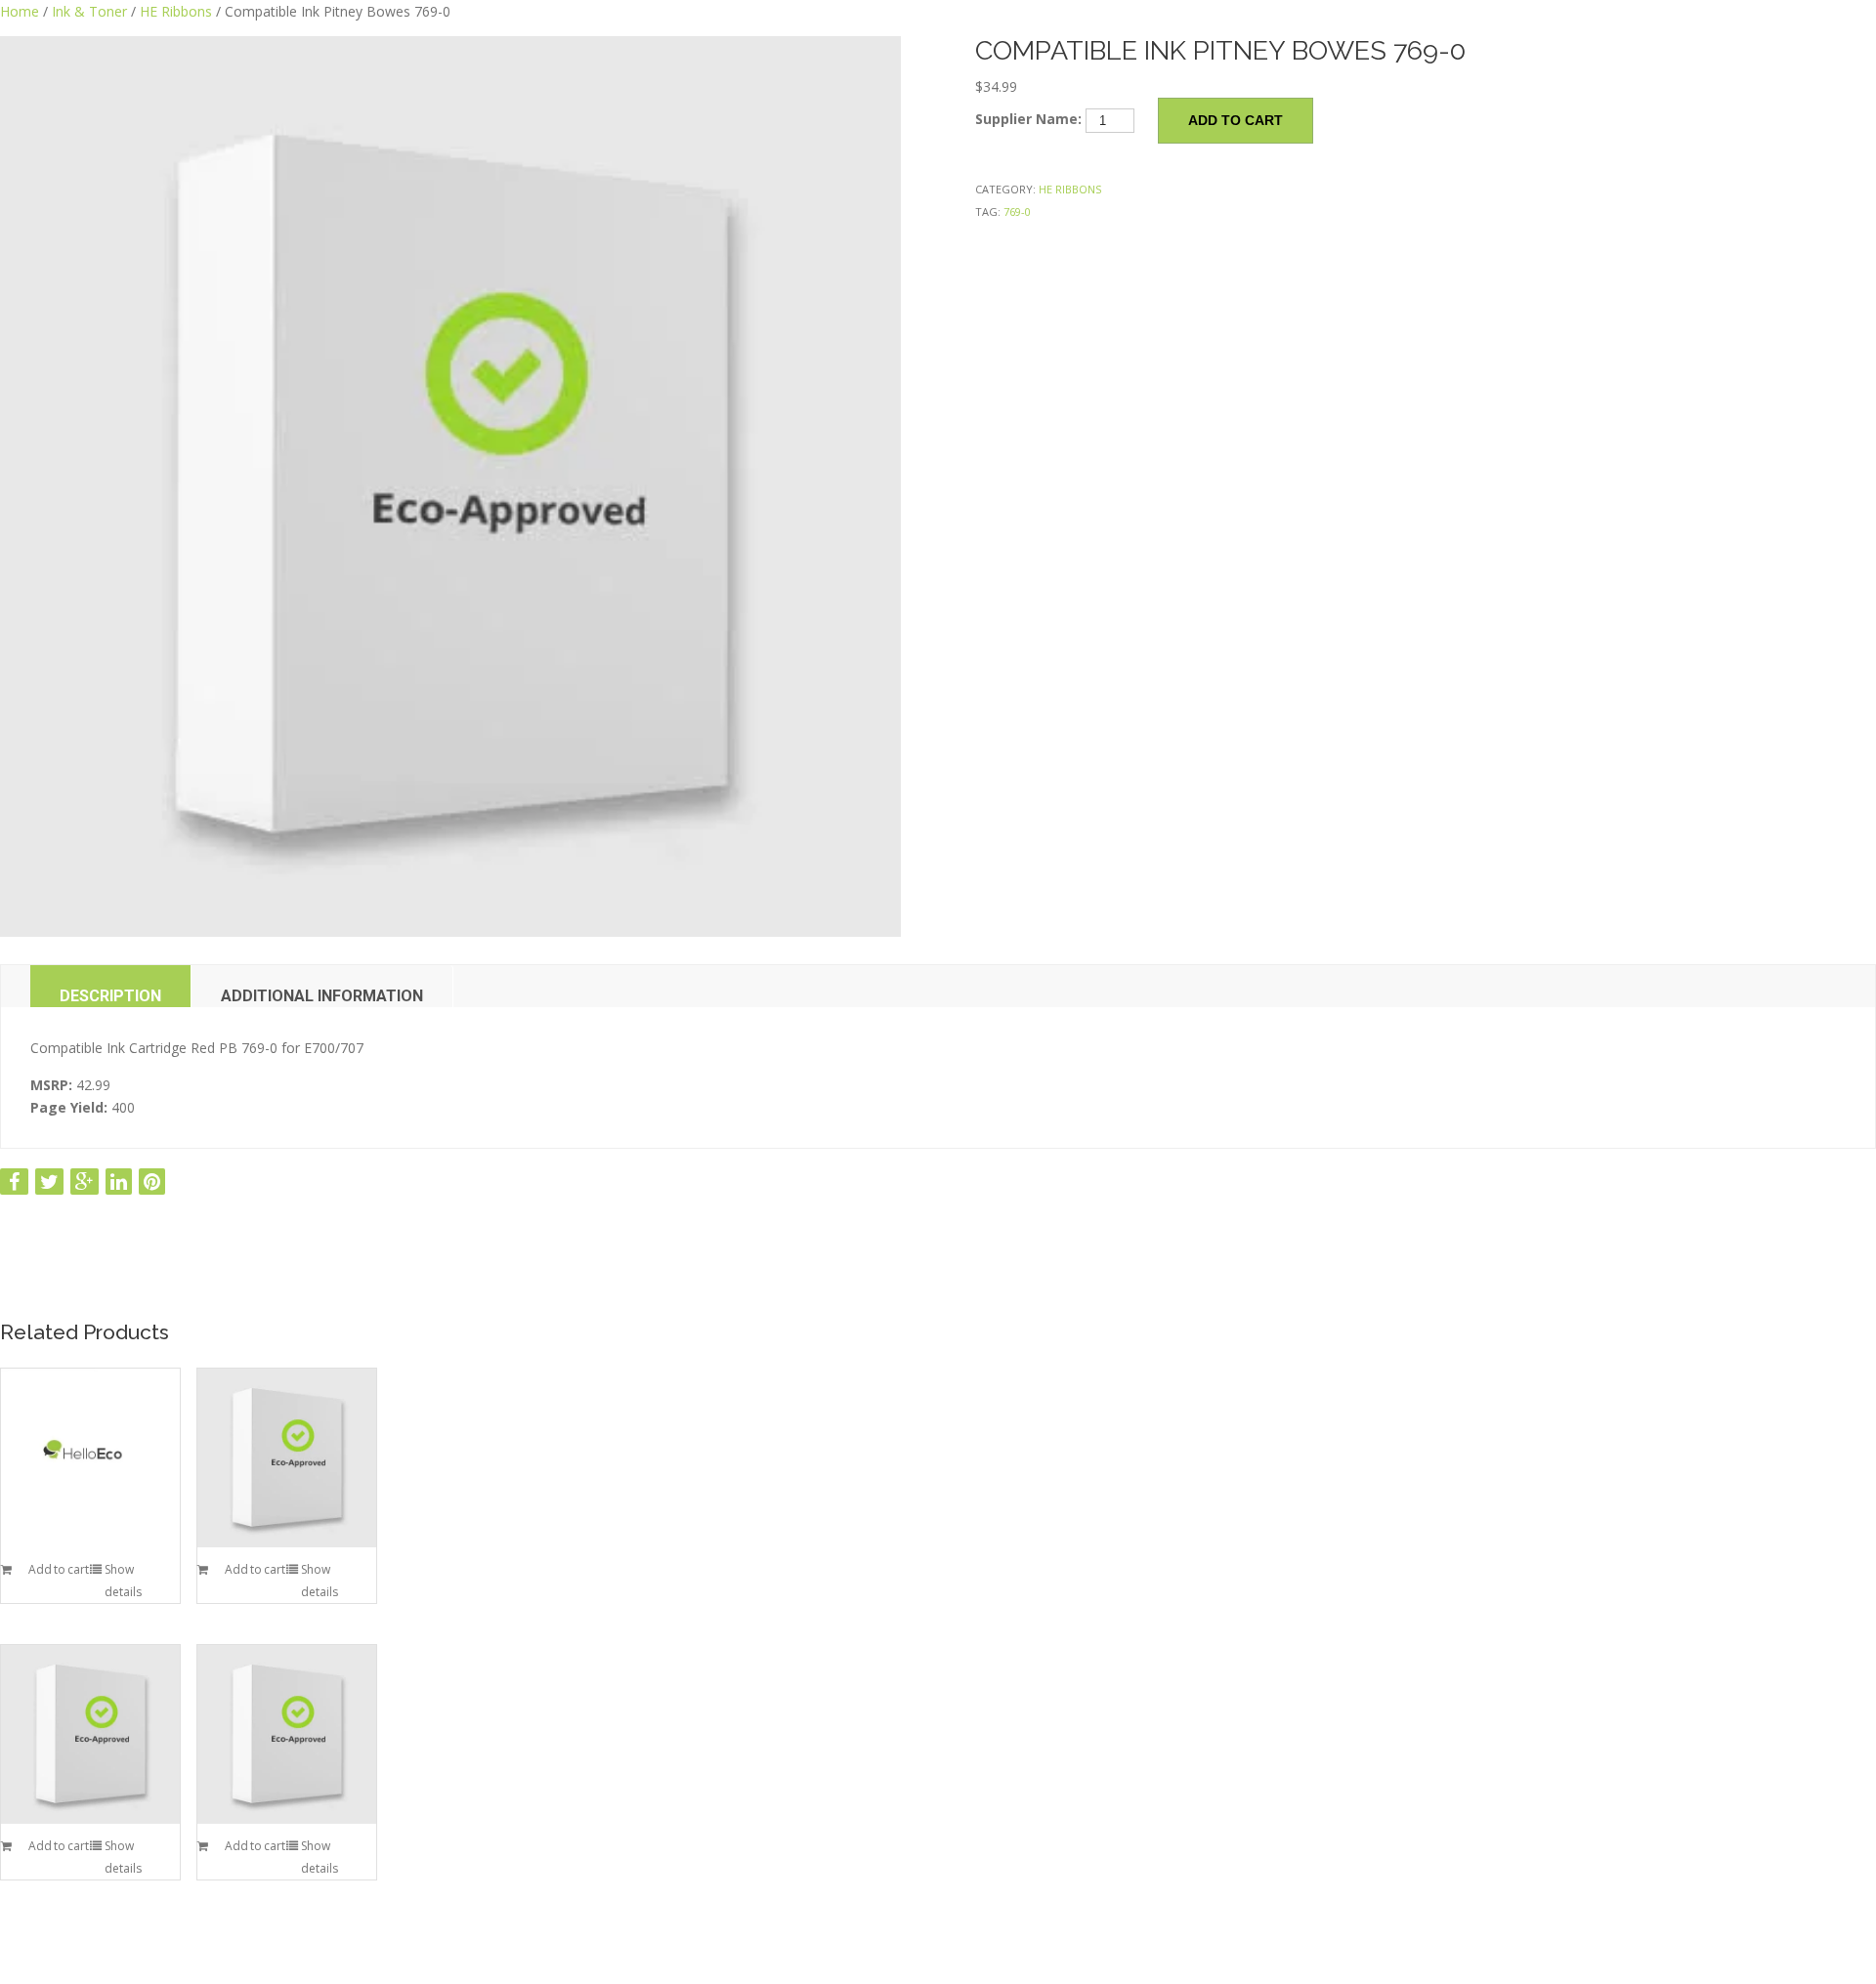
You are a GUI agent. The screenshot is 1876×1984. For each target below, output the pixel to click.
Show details (123, 1581)
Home (20, 11)
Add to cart (1236, 120)
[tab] (111, 986)
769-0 (1017, 211)
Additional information (322, 996)
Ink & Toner (89, 11)
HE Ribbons (176, 11)
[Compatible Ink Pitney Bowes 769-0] (450, 486)
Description (110, 996)
